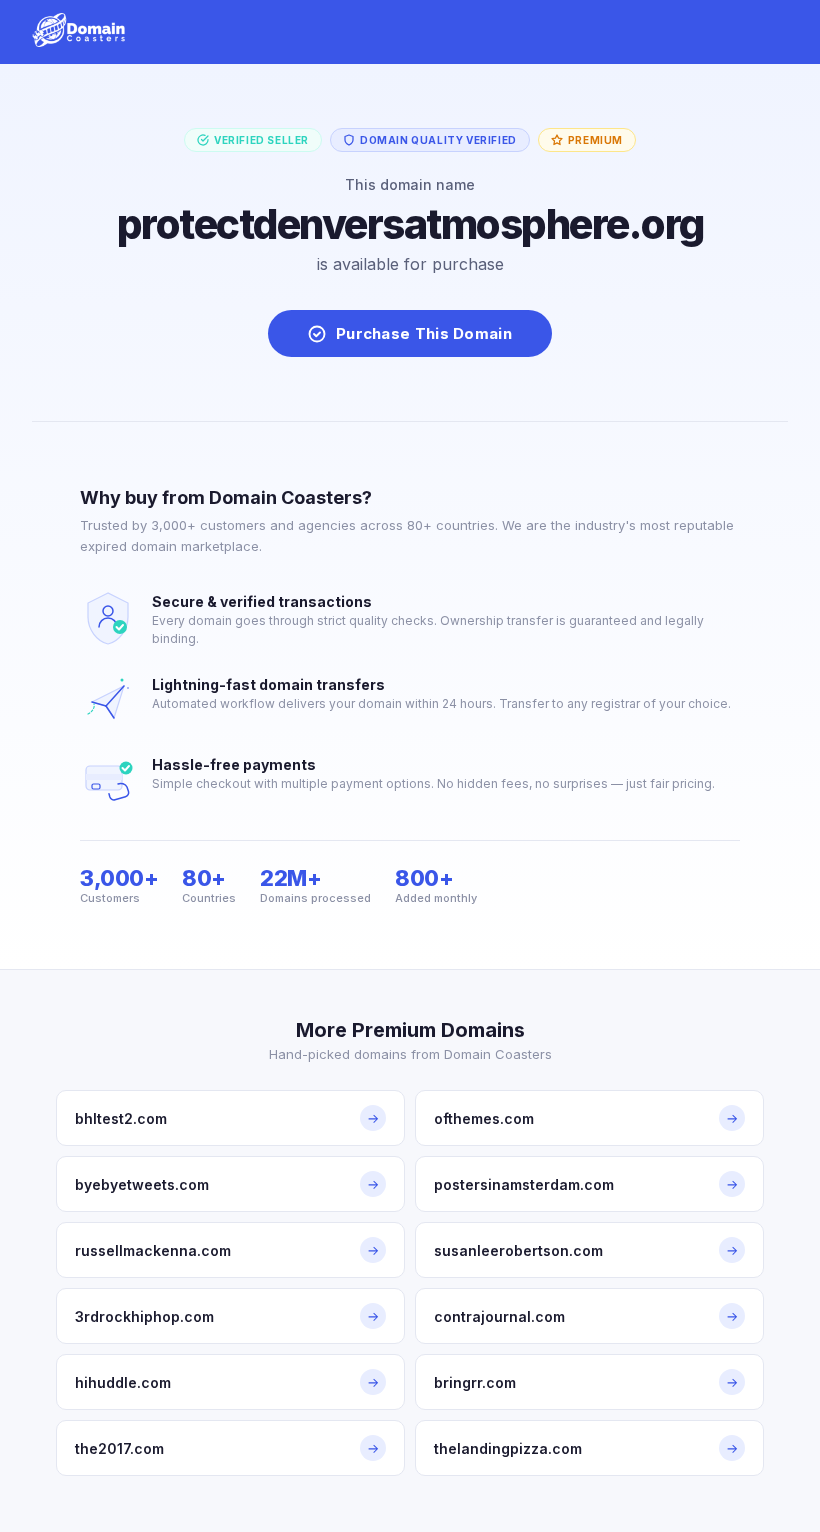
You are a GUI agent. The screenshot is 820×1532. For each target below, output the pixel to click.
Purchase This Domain (424, 333)
